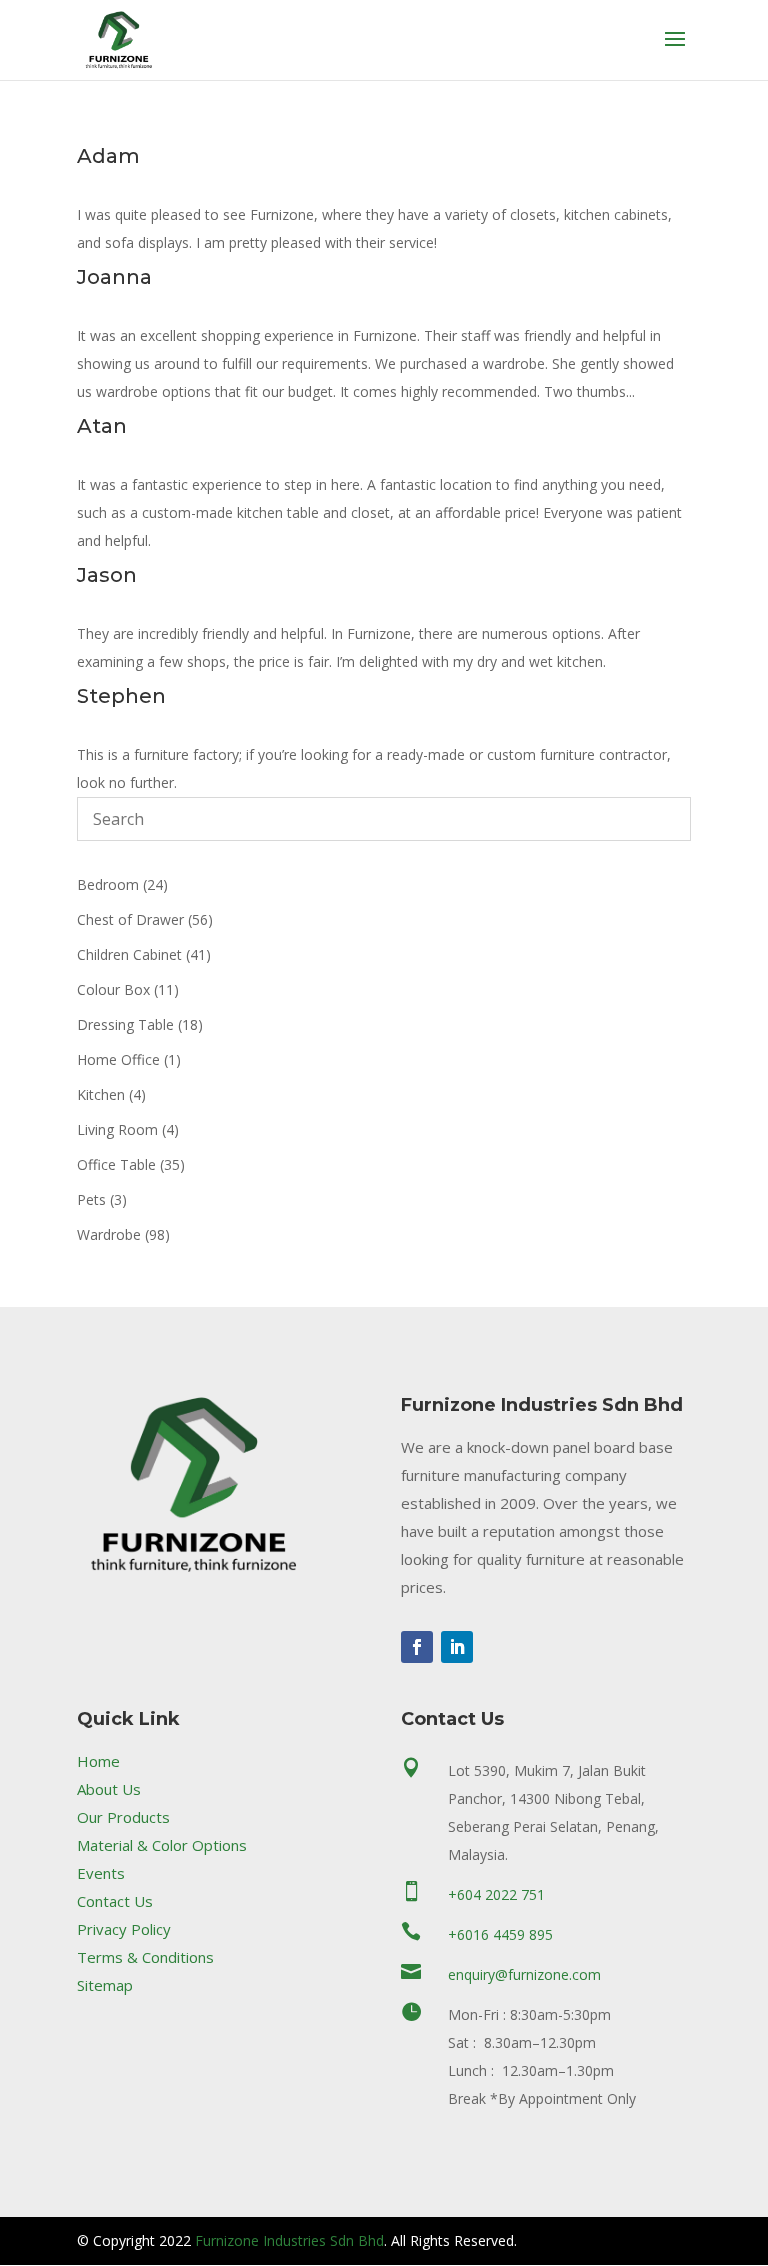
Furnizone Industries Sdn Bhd (289, 2240)
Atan (102, 426)
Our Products (123, 1817)
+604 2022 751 (496, 1894)
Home (98, 1761)
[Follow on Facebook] (417, 1647)
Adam (108, 156)
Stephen (121, 696)
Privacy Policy (124, 1929)
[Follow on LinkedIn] (457, 1647)
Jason (107, 575)
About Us (109, 1789)
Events (101, 1873)
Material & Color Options (162, 1845)
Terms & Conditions (145, 1957)
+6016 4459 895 (500, 1934)
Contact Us (115, 1901)
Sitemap (105, 1985)
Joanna (114, 277)
